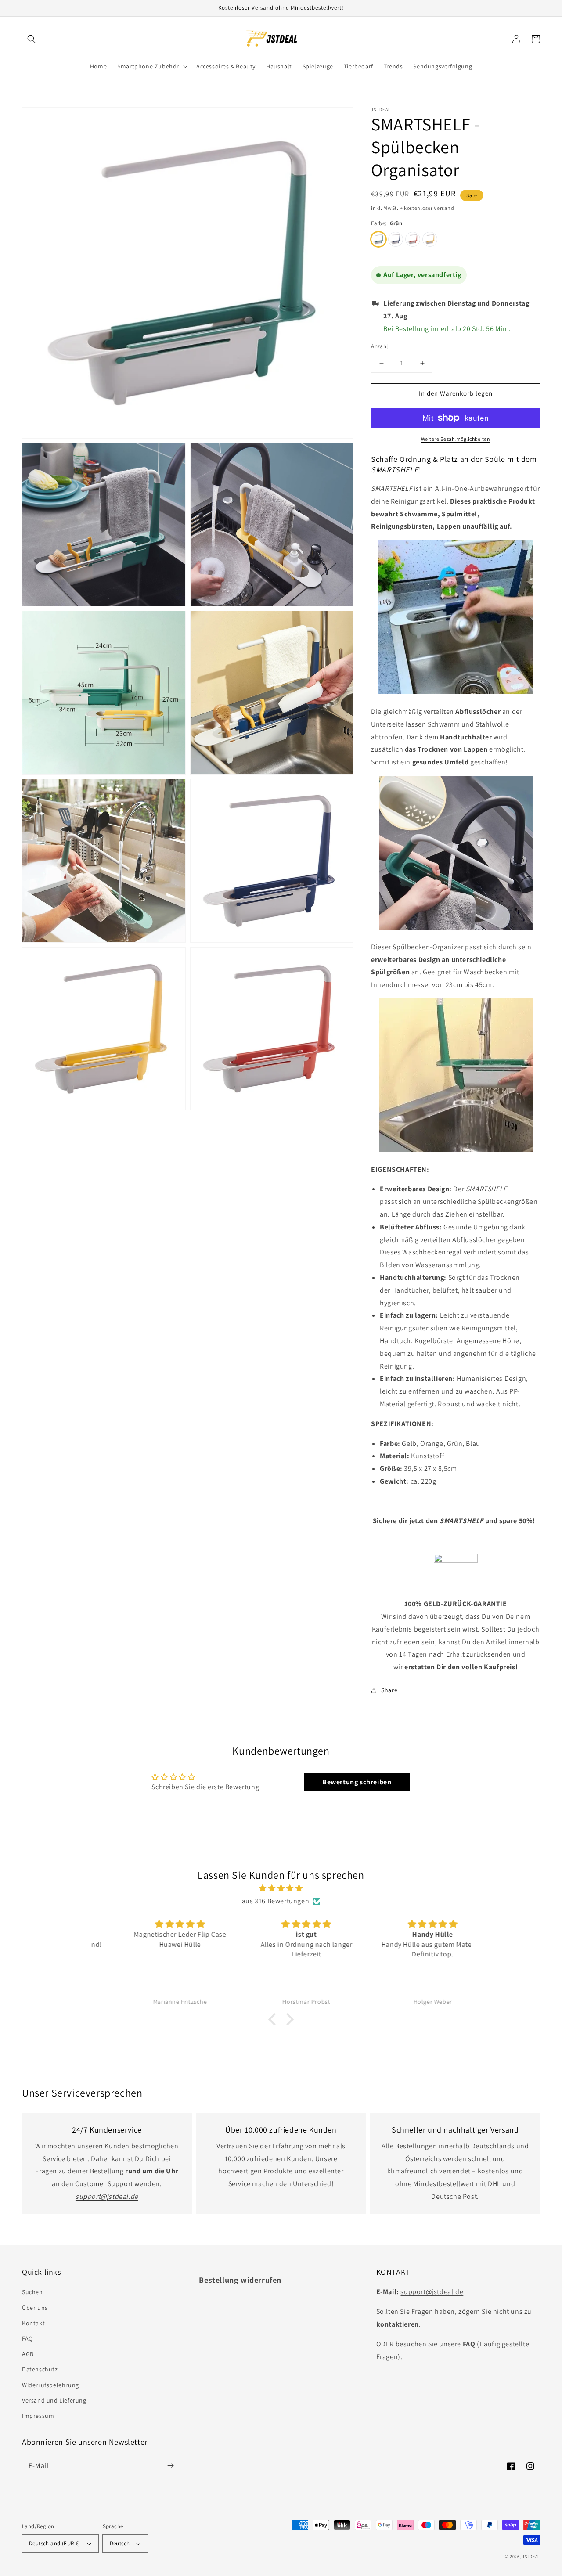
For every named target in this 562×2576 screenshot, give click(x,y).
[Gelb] (430, 239)
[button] (32, 39)
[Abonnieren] (170, 2466)
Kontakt (33, 2323)
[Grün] (378, 239)
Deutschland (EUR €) (55, 2543)
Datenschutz (40, 2369)
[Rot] (413, 239)
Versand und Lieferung (54, 2400)
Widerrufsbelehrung (50, 2385)
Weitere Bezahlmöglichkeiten (456, 439)
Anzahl (379, 346)
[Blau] (396, 239)
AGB (28, 2354)
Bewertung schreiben (357, 1782)
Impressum (38, 2416)
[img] (281, 1888)
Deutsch (120, 2543)
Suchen (32, 2292)
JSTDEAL (531, 2556)
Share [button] (389, 1690)
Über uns (35, 2308)
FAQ (27, 2338)
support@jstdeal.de (432, 2292)
